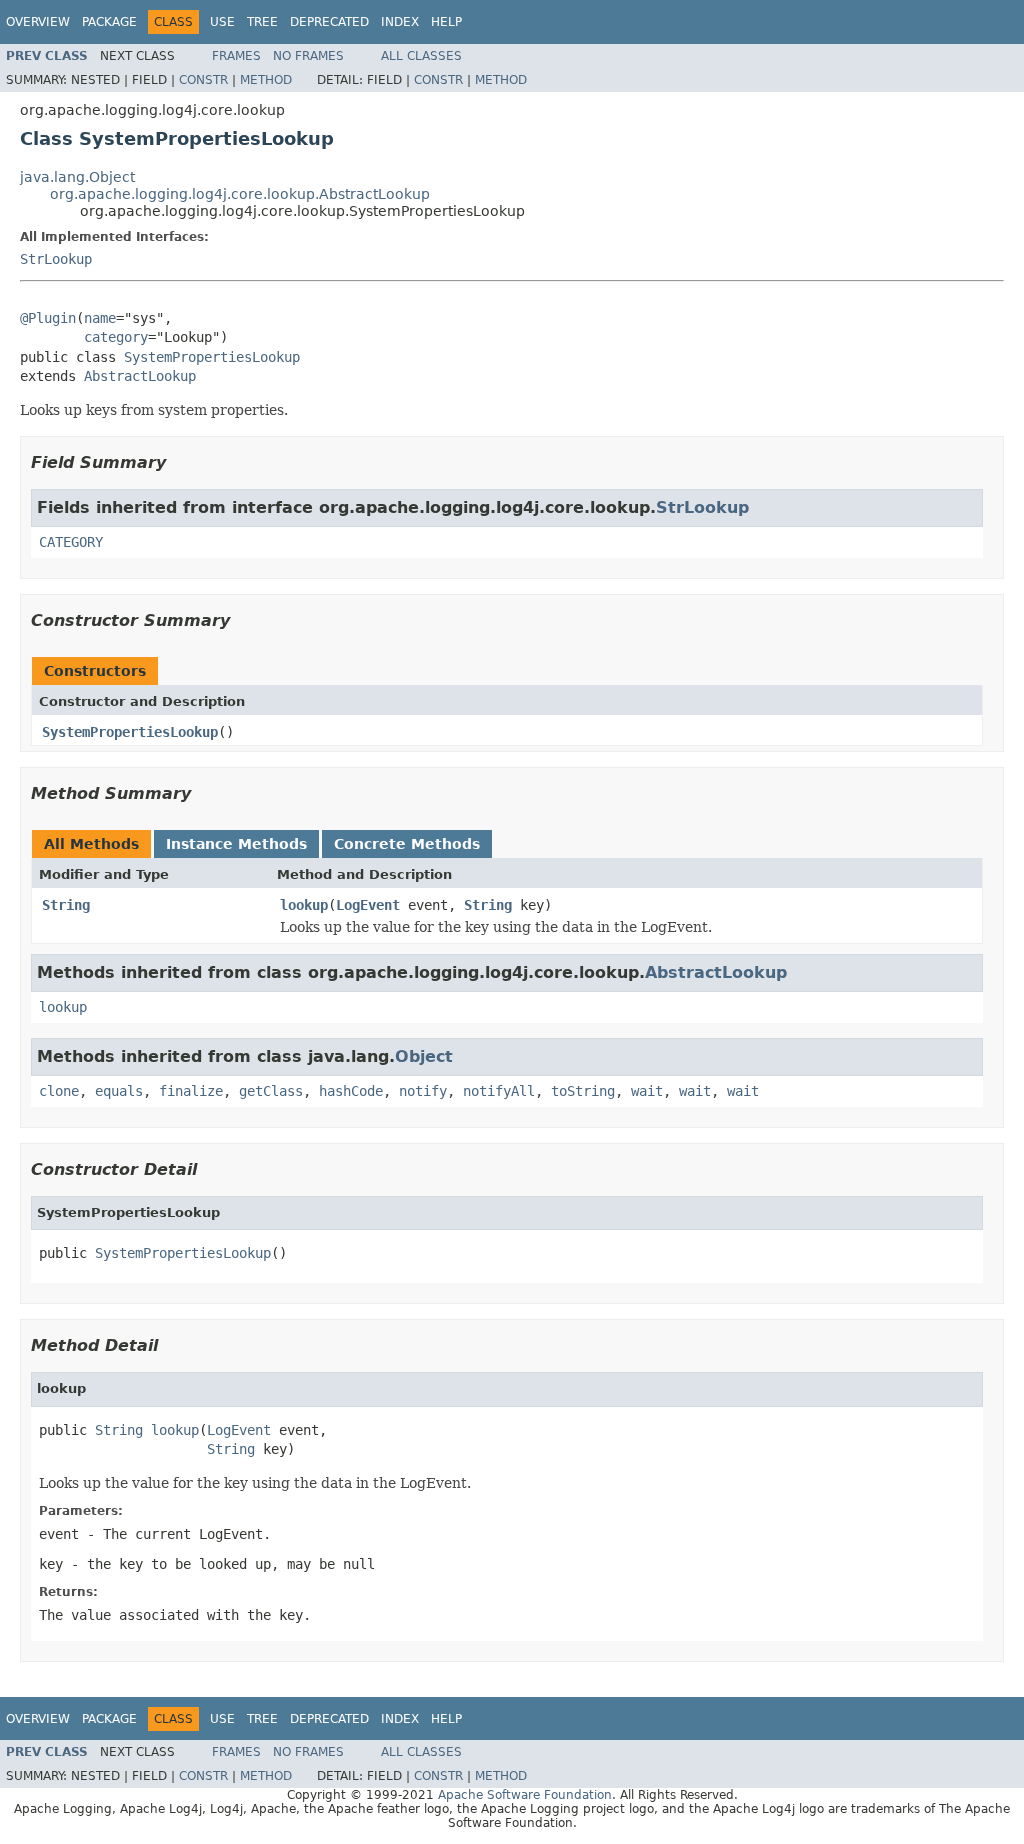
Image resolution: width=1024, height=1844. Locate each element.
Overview (38, 22)
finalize (191, 1091)
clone (59, 1091)
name (100, 318)
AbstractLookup (140, 376)
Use (222, 22)
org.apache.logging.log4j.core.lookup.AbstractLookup (240, 194)
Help (446, 22)
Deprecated (329, 22)
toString (583, 1091)
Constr (203, 80)
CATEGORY (71, 542)
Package (109, 22)
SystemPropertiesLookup (212, 357)
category (116, 337)
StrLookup (56, 259)
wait (647, 1091)
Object (424, 1056)
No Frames (308, 56)
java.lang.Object (77, 177)
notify (423, 1091)
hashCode (351, 1091)
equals (119, 1091)
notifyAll (499, 1091)
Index (400, 22)
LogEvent (368, 905)
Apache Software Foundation (525, 1795)
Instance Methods (236, 844)
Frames (236, 56)
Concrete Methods (407, 844)
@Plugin (48, 318)
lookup (304, 905)
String (66, 905)
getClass (271, 1091)
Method (266, 80)
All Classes (421, 56)
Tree (262, 22)
